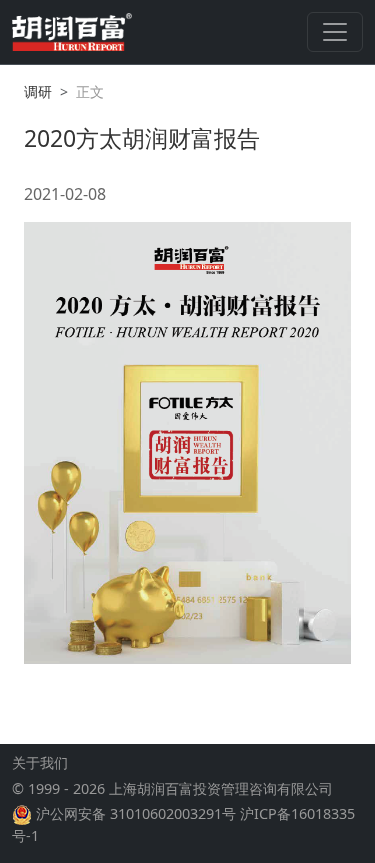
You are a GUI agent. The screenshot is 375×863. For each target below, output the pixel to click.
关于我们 (40, 762)
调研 (38, 91)
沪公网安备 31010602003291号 (136, 813)
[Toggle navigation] (335, 32)
